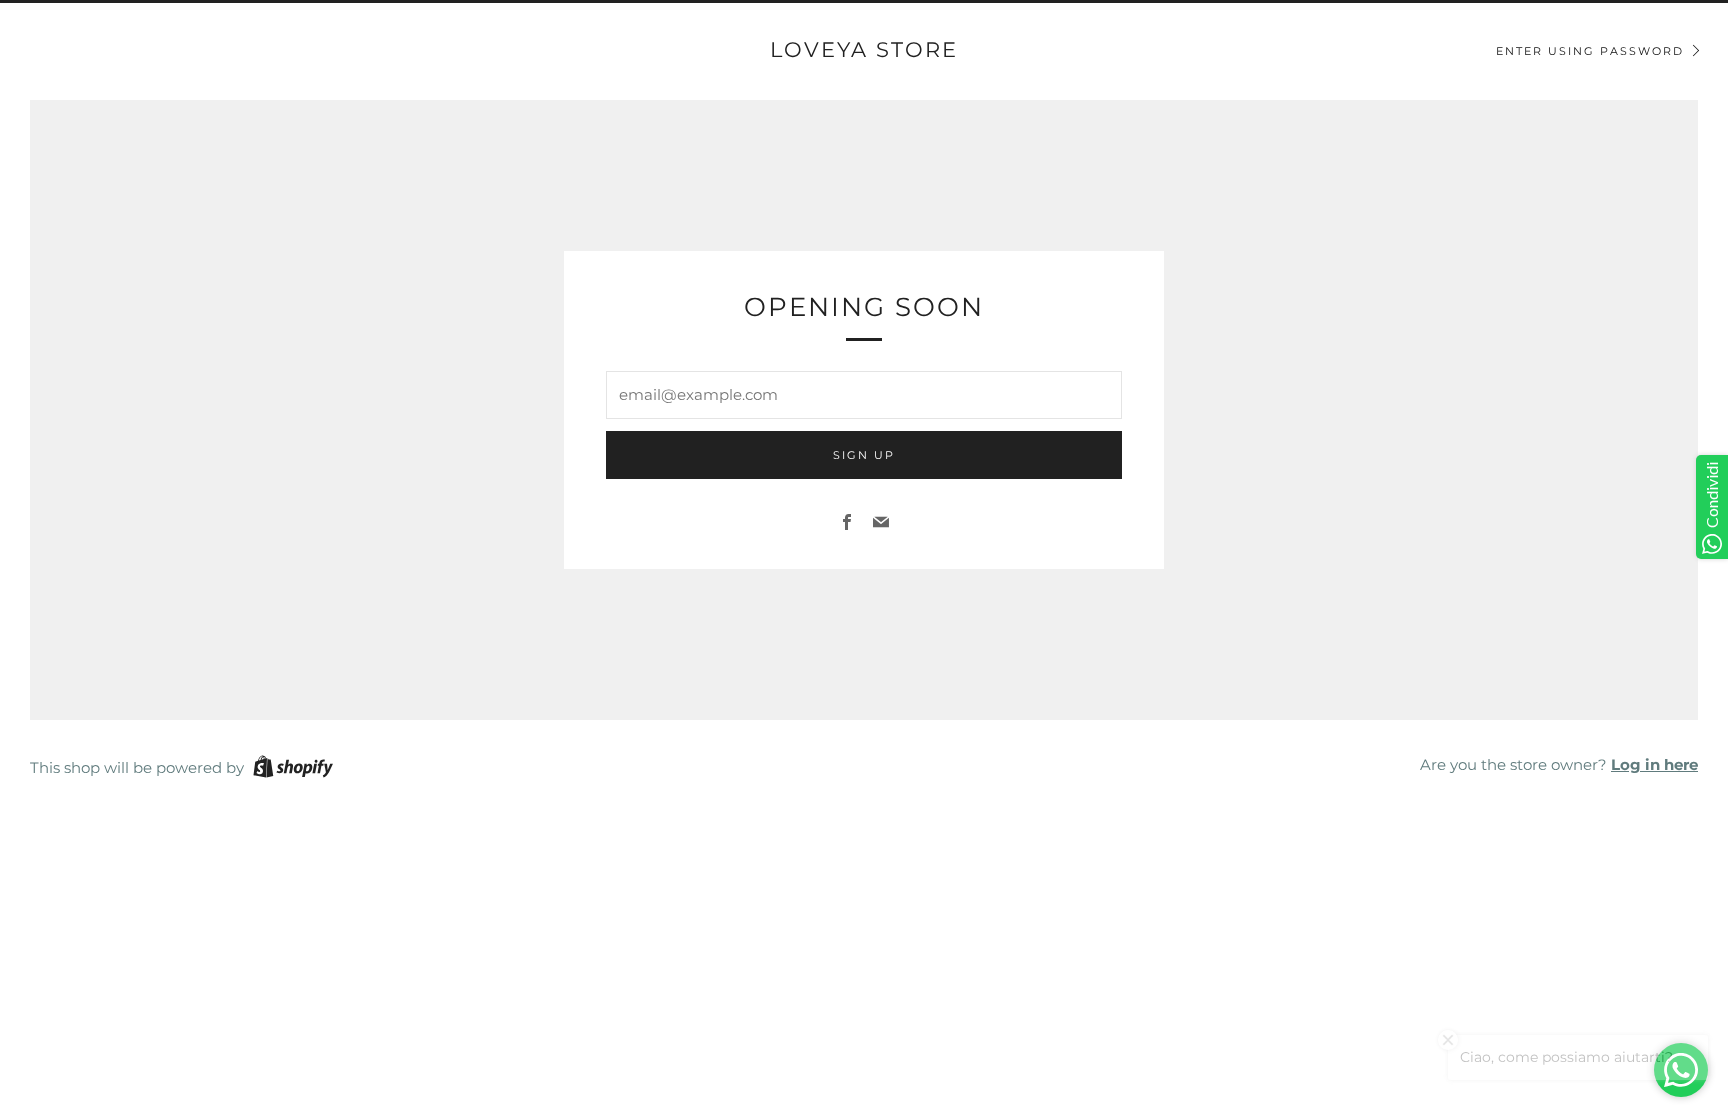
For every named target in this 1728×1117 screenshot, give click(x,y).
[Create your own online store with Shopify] (293, 770)
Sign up (864, 455)
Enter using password (1590, 51)
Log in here (1654, 764)
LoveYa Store (864, 49)
